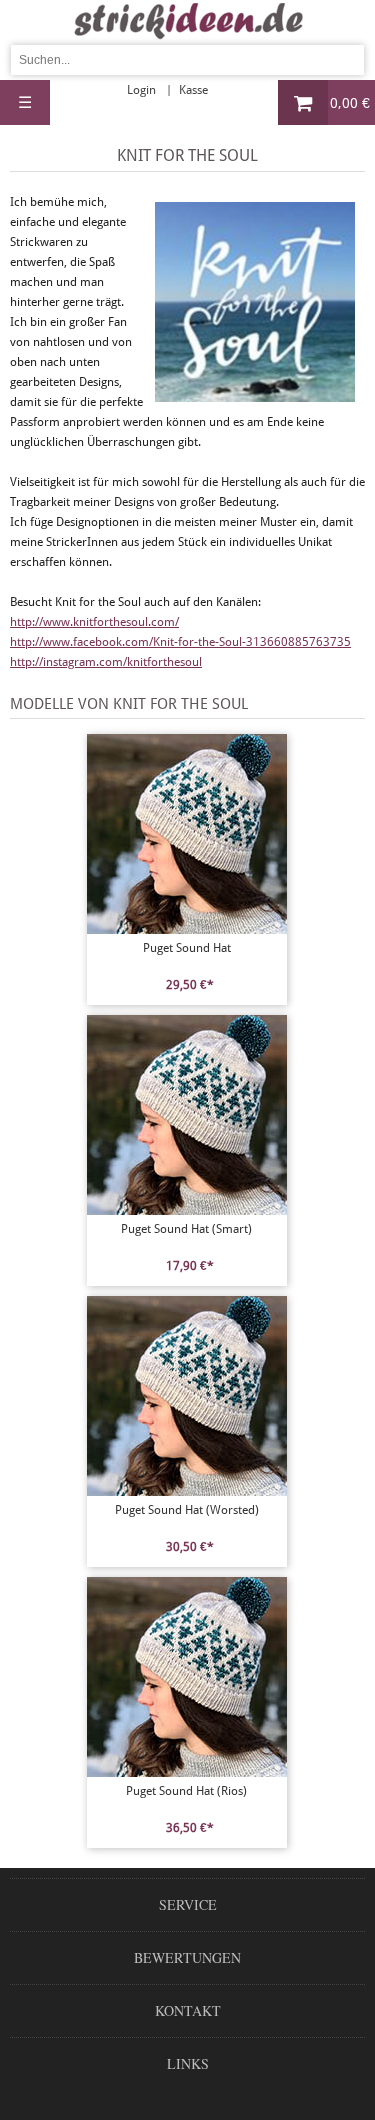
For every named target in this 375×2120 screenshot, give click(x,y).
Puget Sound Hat (187, 948)
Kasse (193, 90)
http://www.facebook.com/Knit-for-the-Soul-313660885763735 (180, 642)
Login (141, 90)
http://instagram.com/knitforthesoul (106, 662)
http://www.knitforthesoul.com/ (94, 622)
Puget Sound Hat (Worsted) (187, 1510)
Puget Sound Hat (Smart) (186, 1229)
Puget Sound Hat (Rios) (186, 1791)
